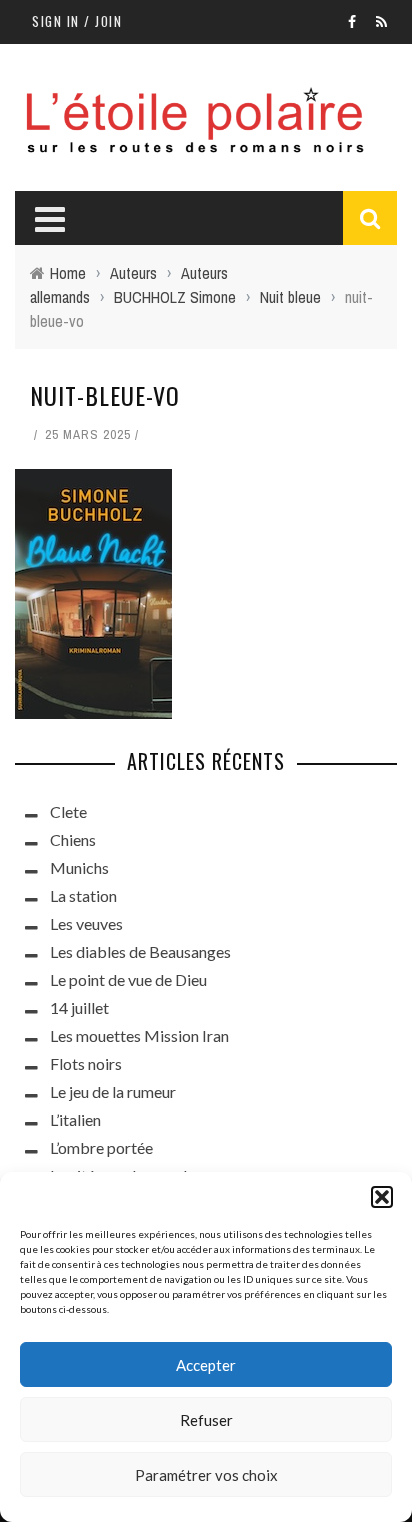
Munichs (79, 867)
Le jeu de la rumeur (113, 1091)
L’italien (75, 1119)
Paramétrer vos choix (206, 1475)
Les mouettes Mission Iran (139, 1035)
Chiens (73, 839)
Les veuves (86, 923)
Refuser (206, 1420)
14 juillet (79, 1007)
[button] (382, 1197)
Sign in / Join (77, 21)
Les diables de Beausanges (140, 951)
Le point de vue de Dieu (128, 979)
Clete (68, 811)
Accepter (206, 1365)
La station (83, 895)
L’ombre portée (101, 1147)
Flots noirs (86, 1063)
